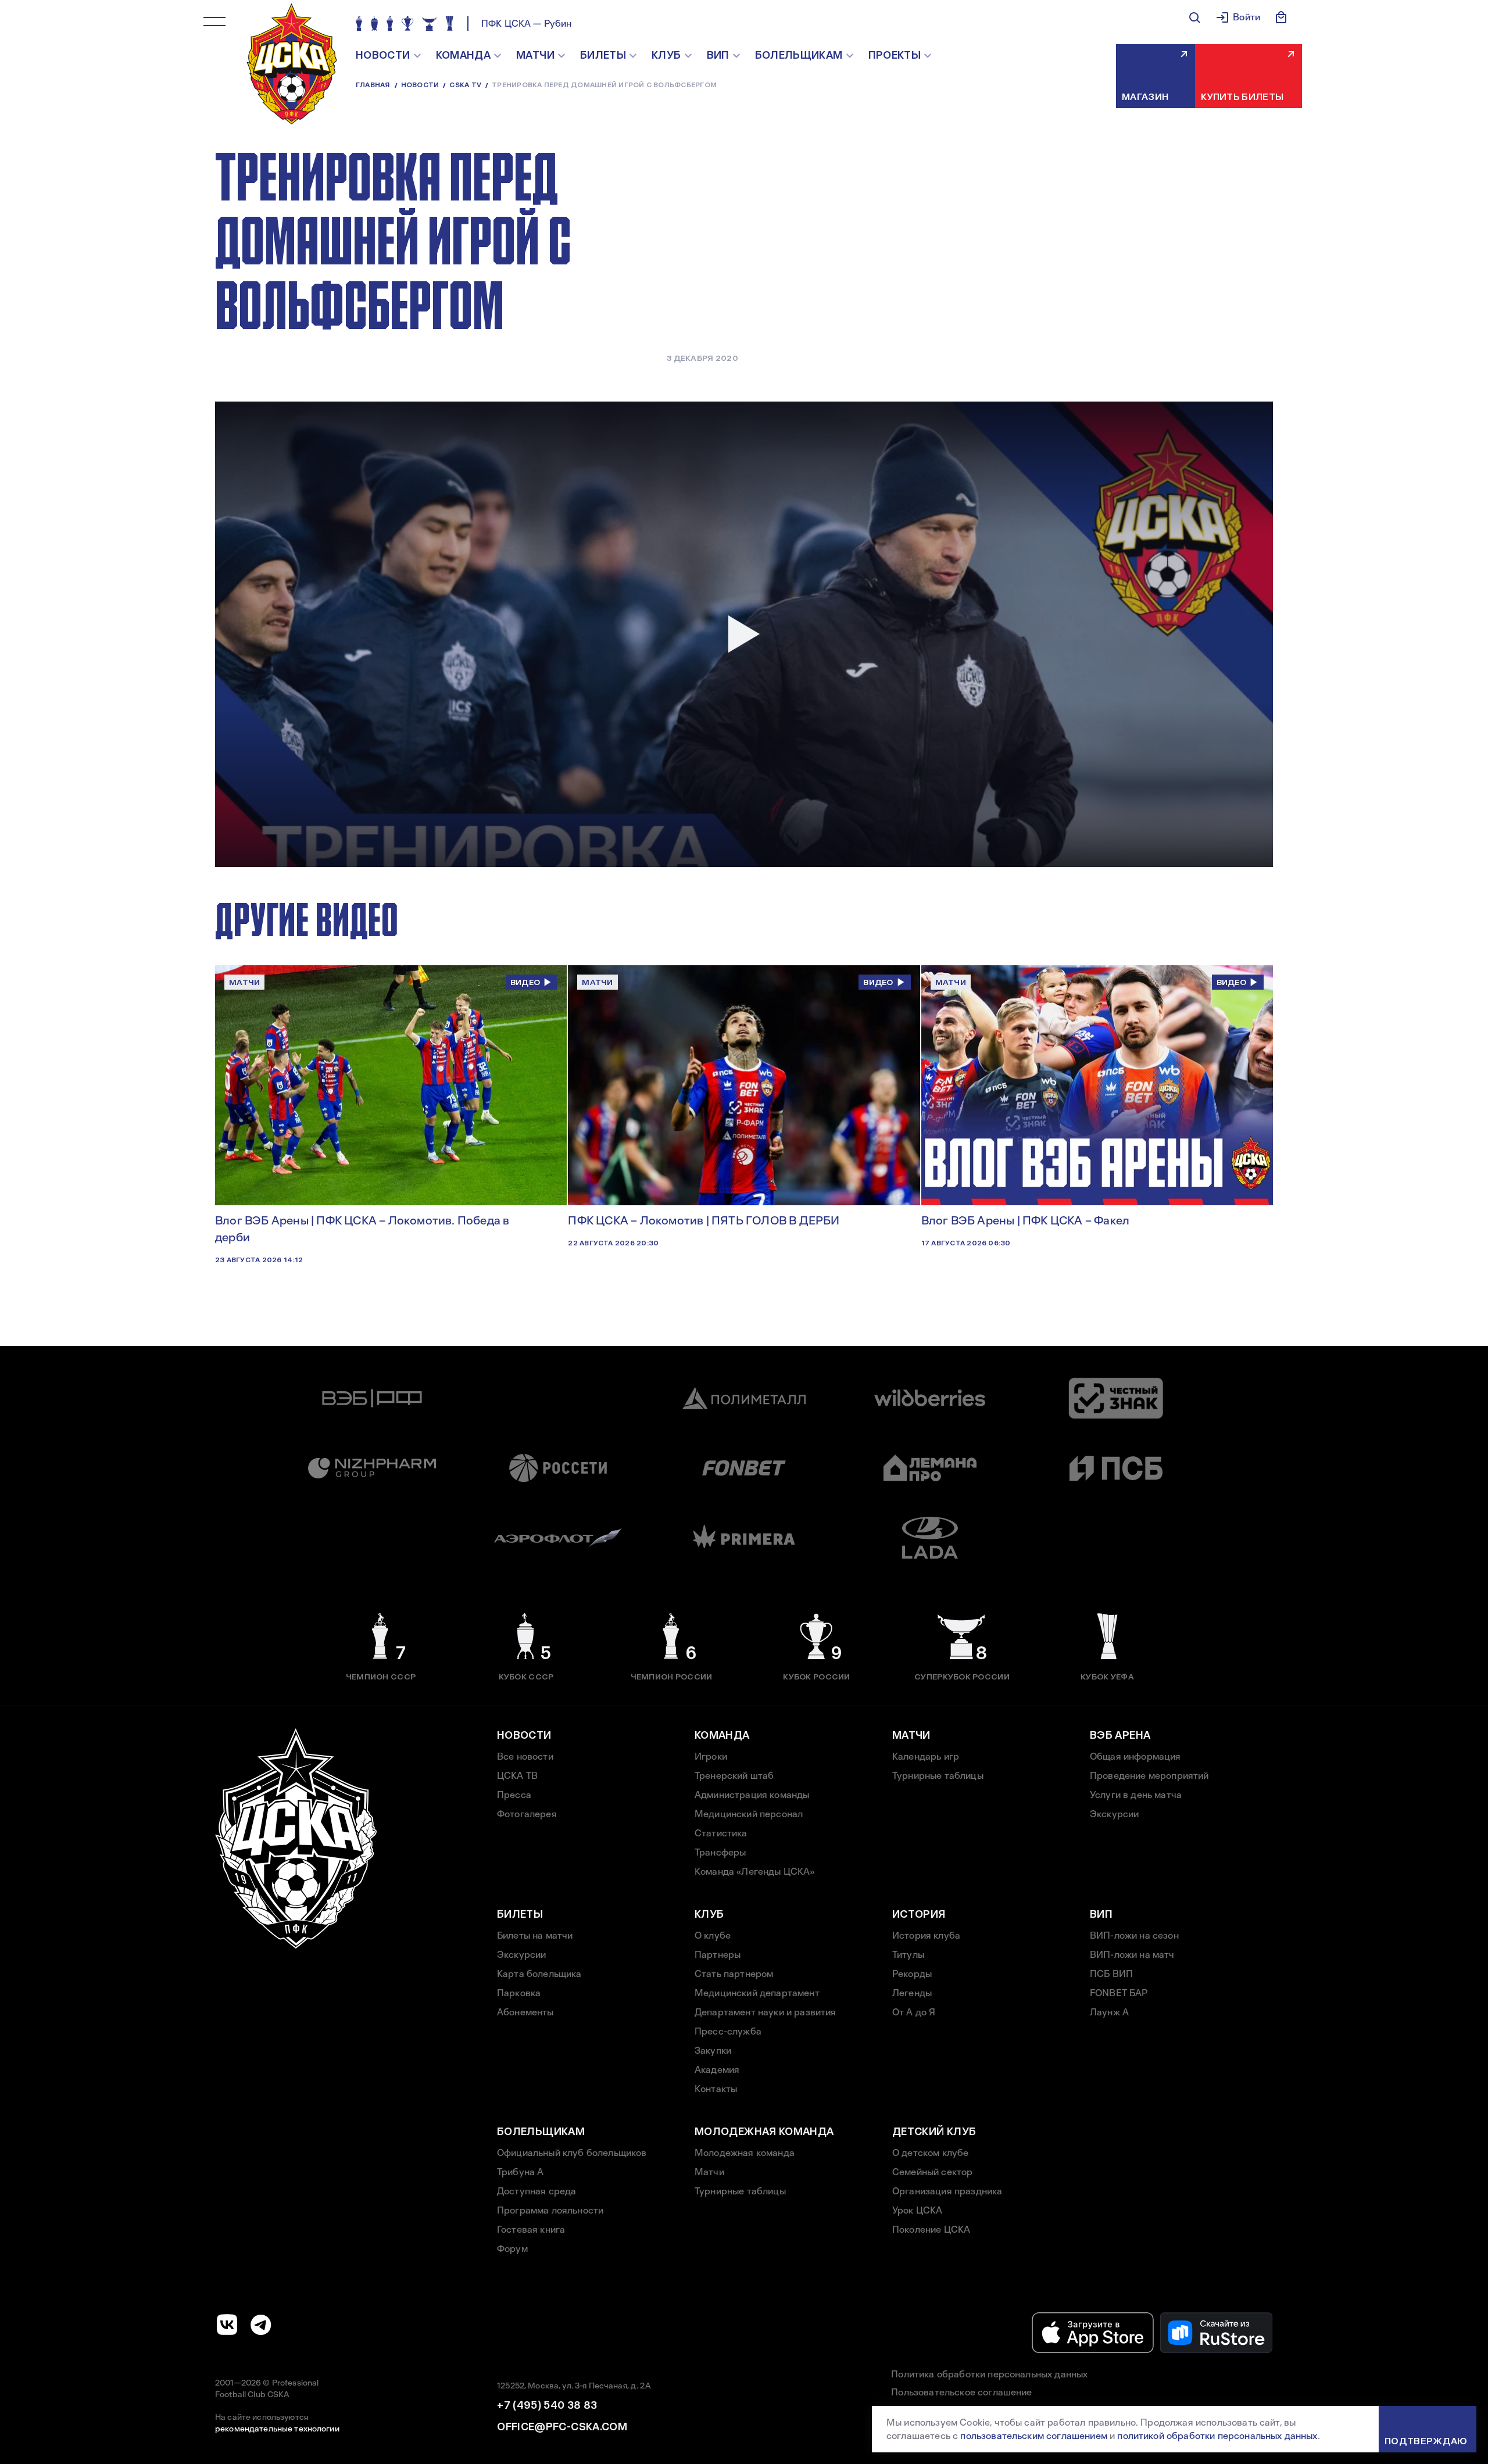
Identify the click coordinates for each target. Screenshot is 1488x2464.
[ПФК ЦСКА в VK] (227, 2325)
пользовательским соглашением (1033, 2436)
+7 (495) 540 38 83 (547, 2405)
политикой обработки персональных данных (1217, 2436)
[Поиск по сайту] (1194, 17)
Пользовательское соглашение (961, 2392)
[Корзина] (1281, 17)
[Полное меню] (214, 22)
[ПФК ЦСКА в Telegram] (261, 2325)
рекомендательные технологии (277, 2429)
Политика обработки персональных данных (989, 2374)
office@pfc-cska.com (562, 2427)
